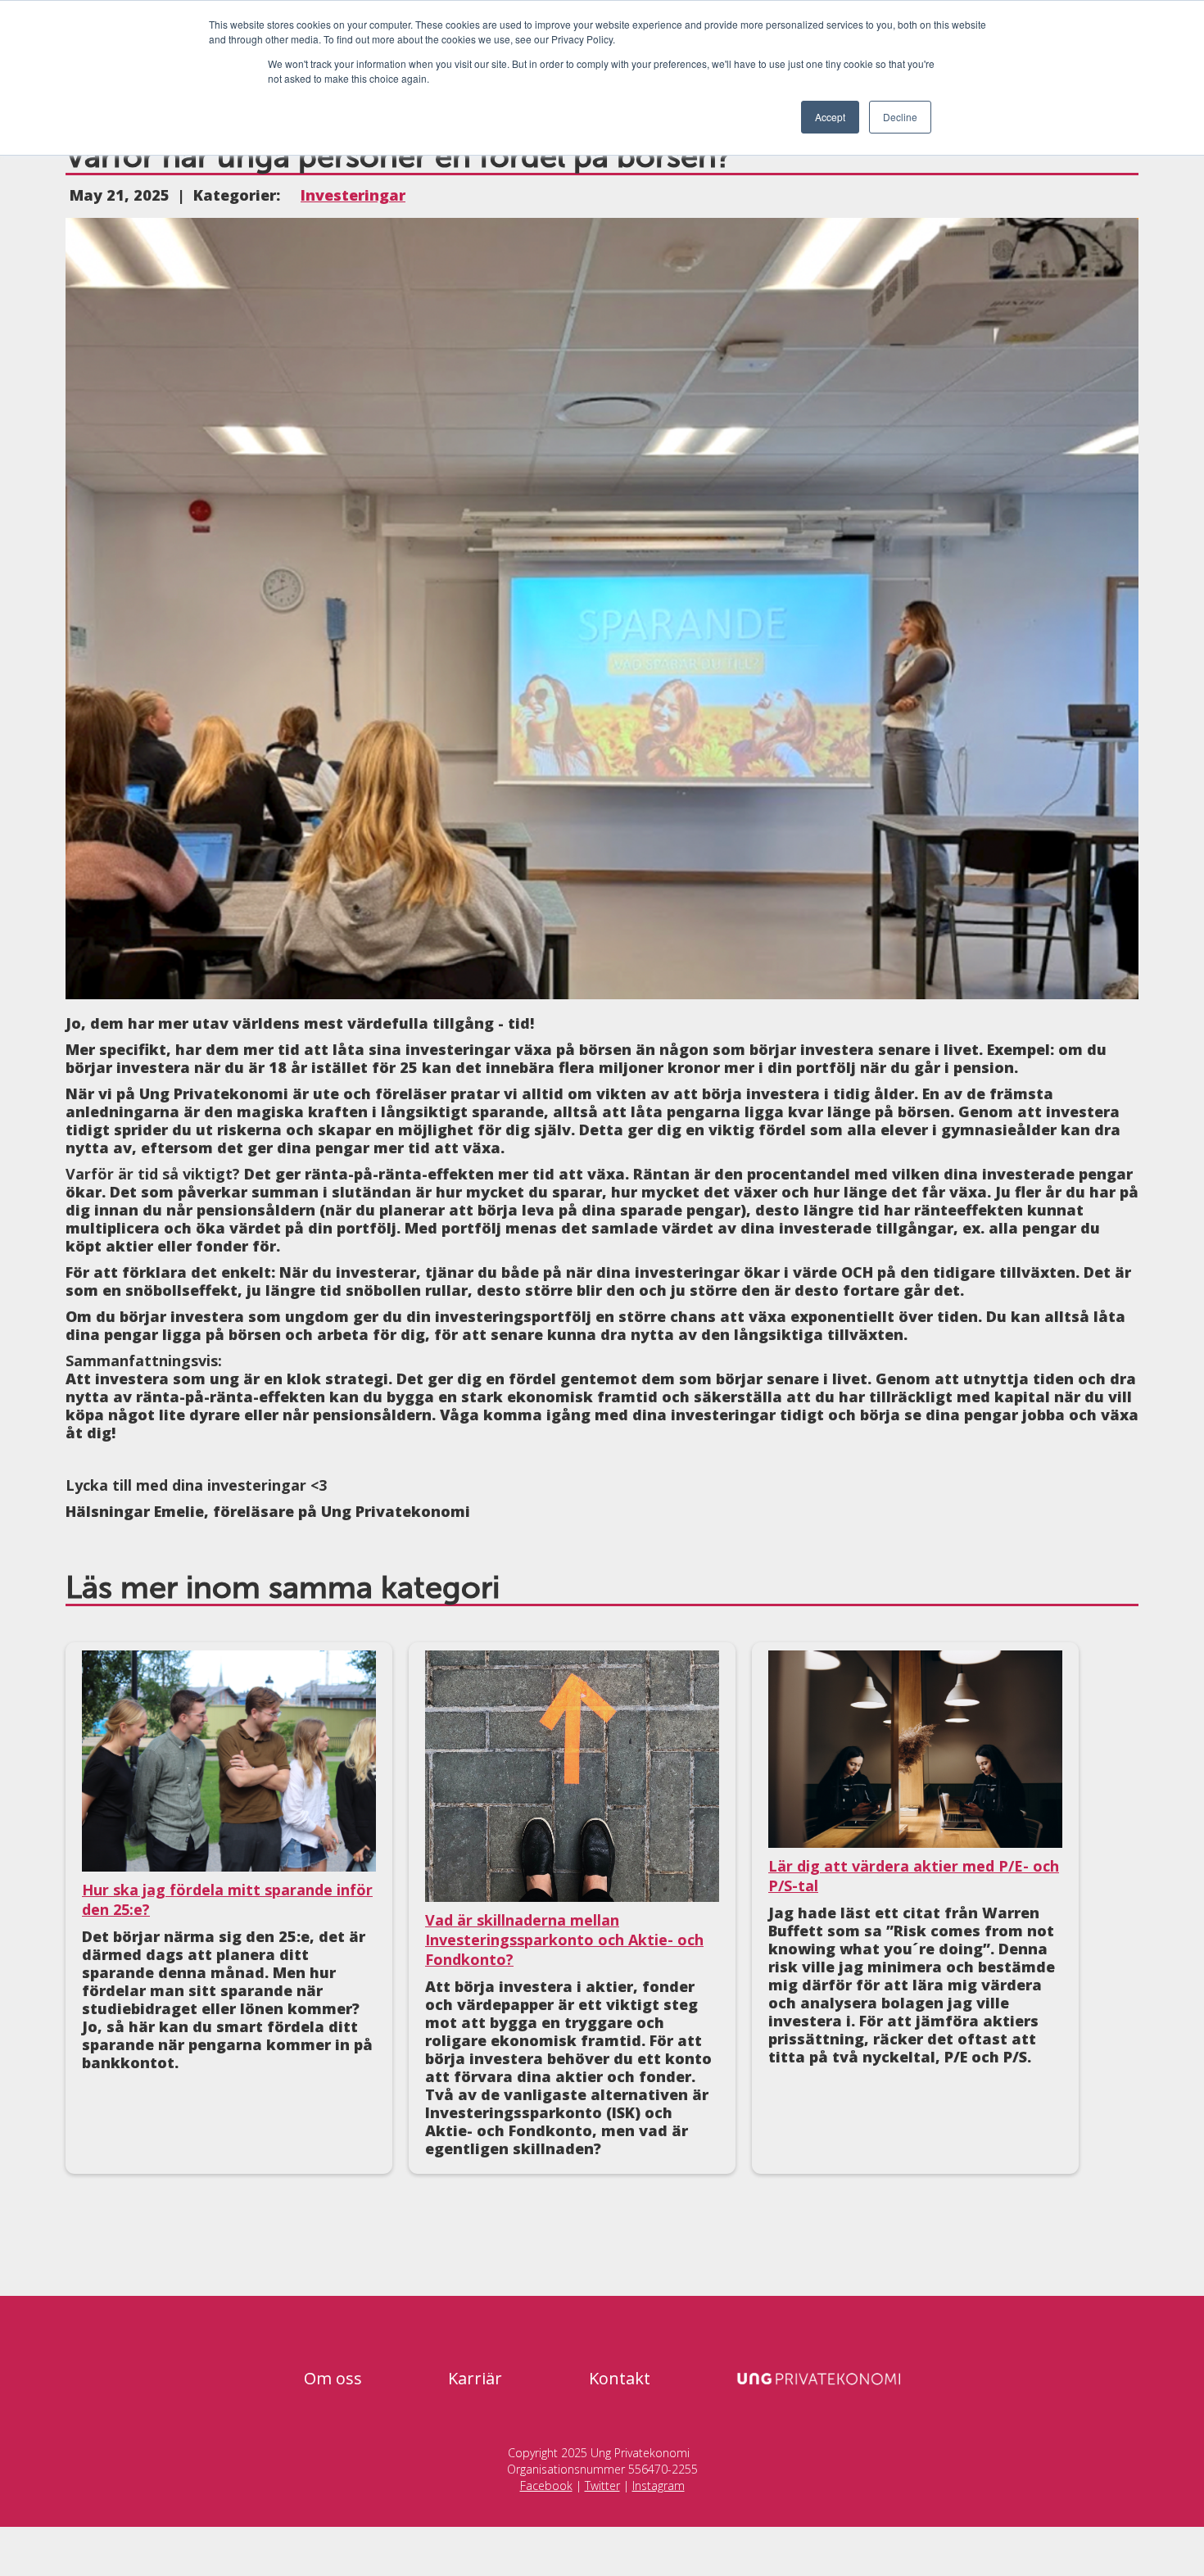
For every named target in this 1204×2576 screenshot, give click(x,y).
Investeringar (353, 195)
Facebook (546, 2485)
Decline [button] (900, 117)
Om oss (333, 2379)
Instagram (659, 2485)
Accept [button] (830, 117)
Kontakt (620, 2379)
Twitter (602, 2485)
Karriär (475, 2379)
